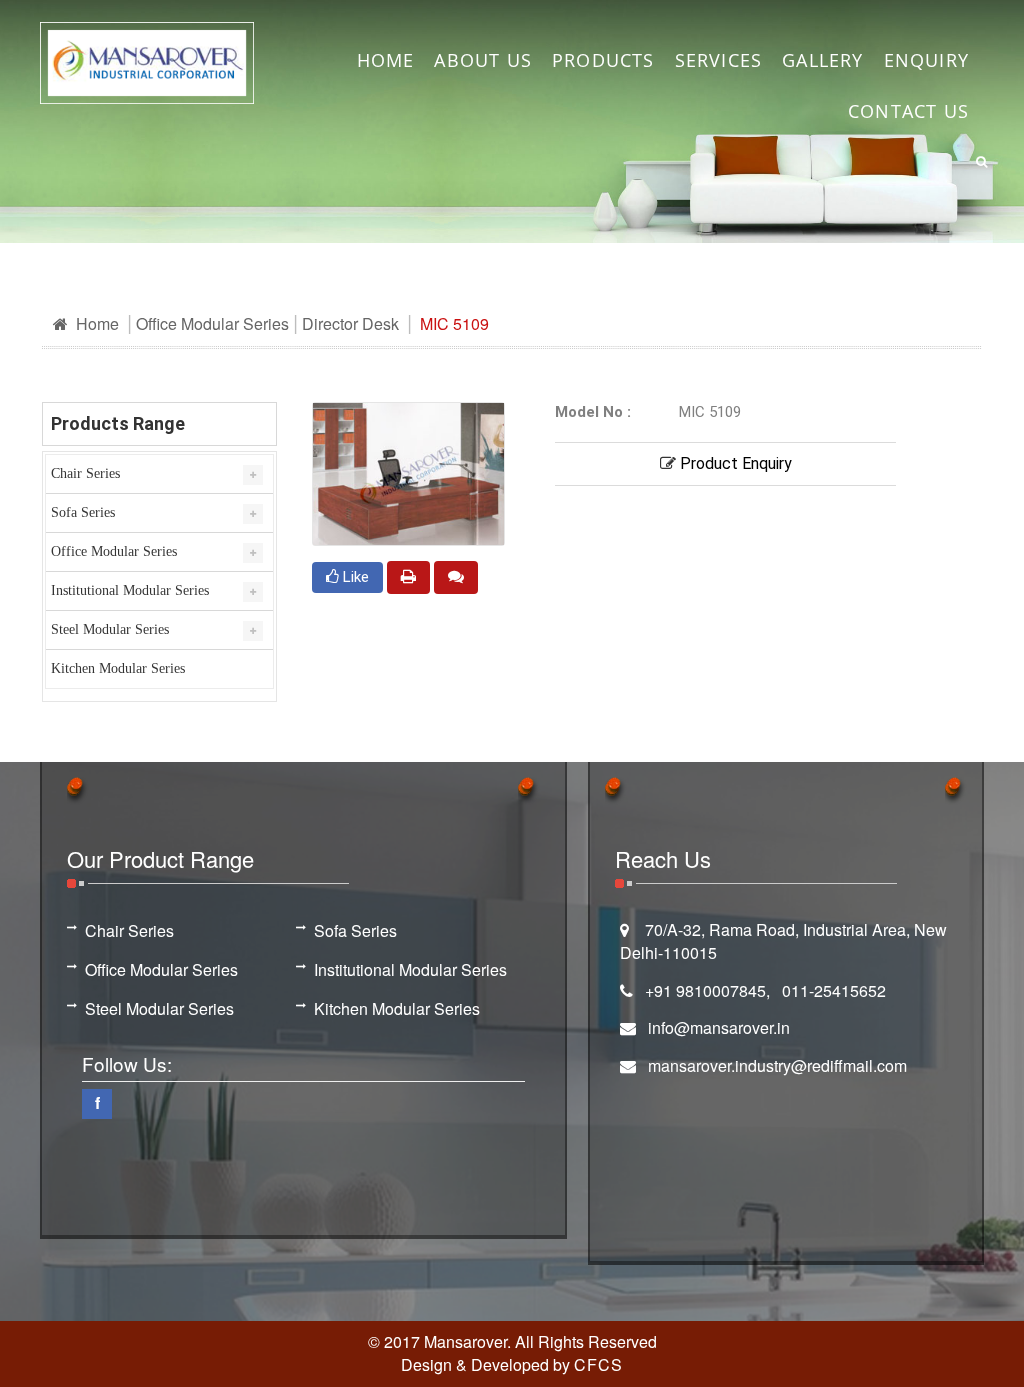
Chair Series (85, 473)
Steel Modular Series (110, 629)
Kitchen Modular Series (118, 668)
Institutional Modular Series (130, 590)
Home (95, 323)
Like (354, 577)
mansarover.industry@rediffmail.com (777, 1065)
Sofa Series (83, 512)
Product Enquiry (734, 463)
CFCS (598, 1364)
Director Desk (350, 323)
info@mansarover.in (719, 1027)
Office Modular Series (212, 323)
